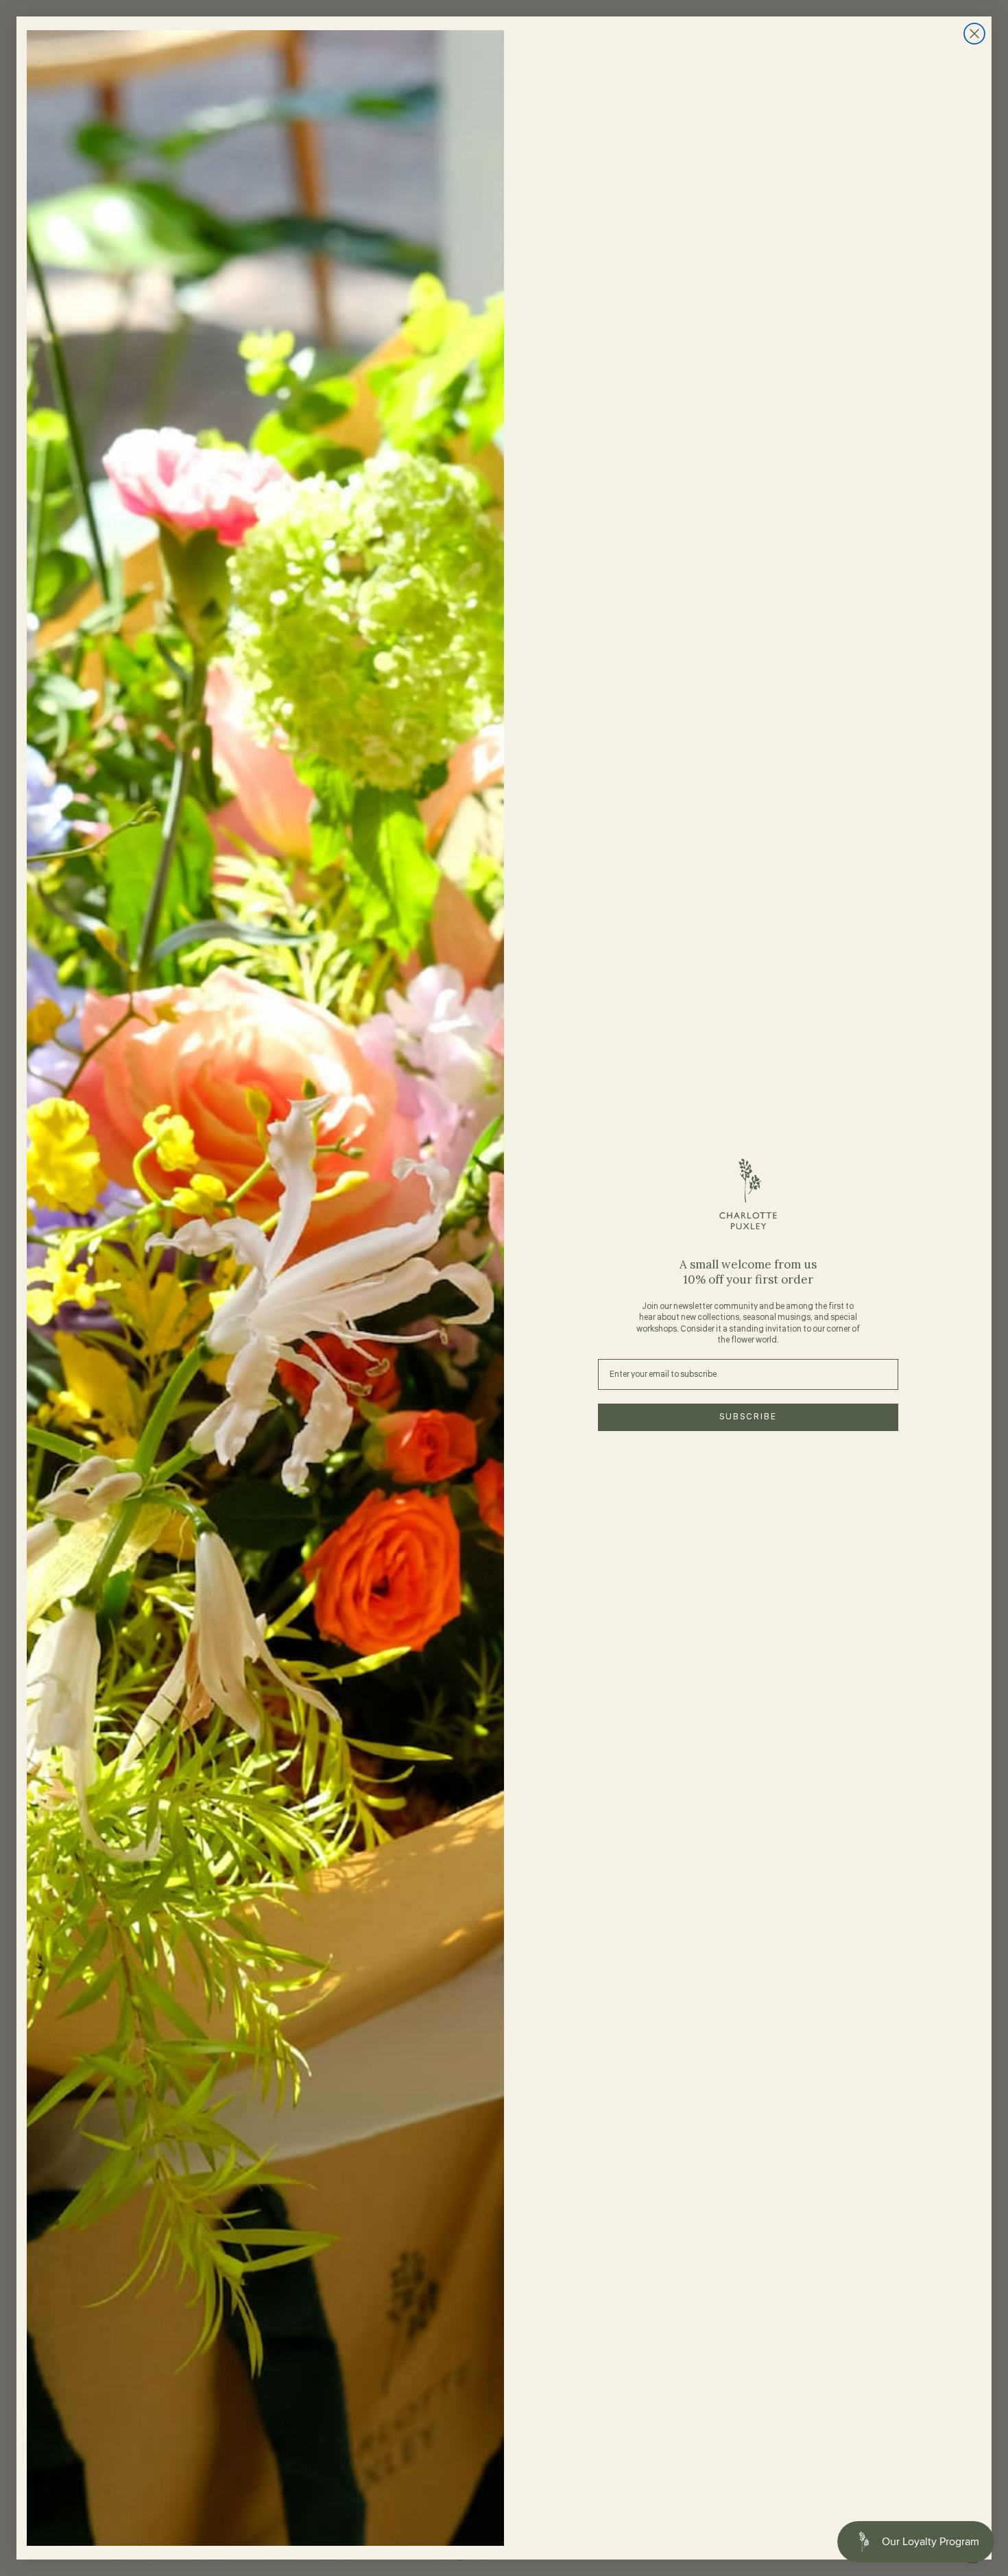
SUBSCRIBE (748, 1417)
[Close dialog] (974, 34)
